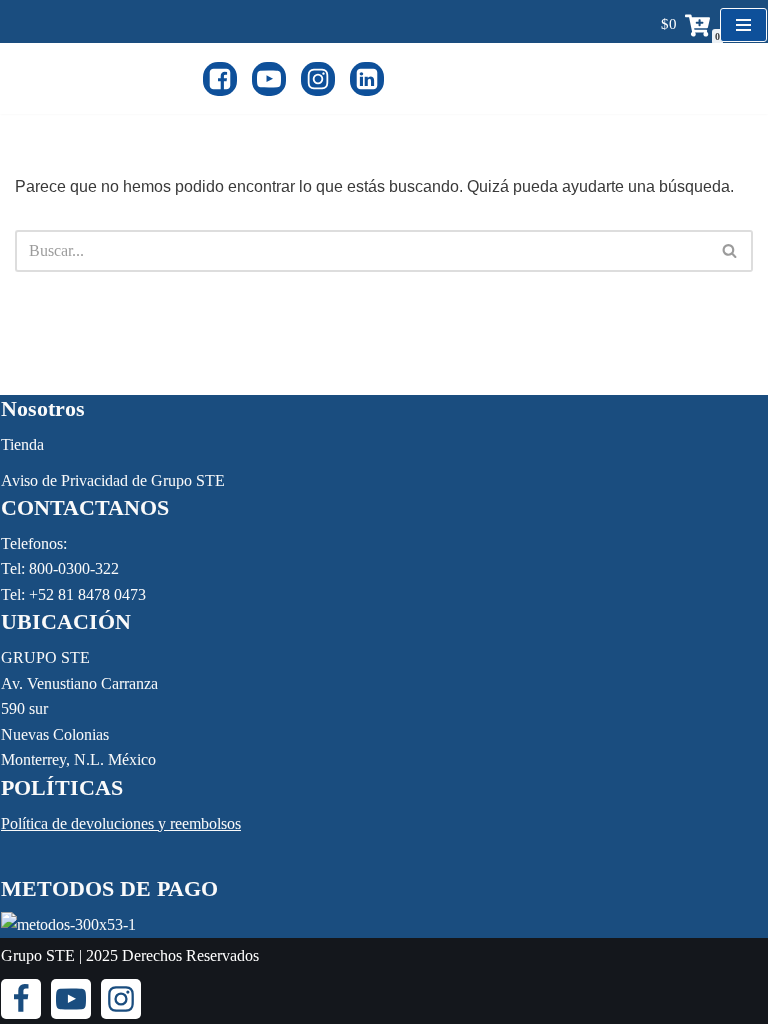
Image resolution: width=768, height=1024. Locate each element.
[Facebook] (220, 79)
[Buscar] (730, 251)
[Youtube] (269, 79)
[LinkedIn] (367, 79)
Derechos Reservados (190, 955)
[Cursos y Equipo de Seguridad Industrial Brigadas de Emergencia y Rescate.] (101, 78)
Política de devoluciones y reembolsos (121, 823)
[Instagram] (318, 79)
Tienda (22, 444)
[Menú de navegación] (743, 25)
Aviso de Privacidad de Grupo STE (113, 480)
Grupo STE (38, 955)
